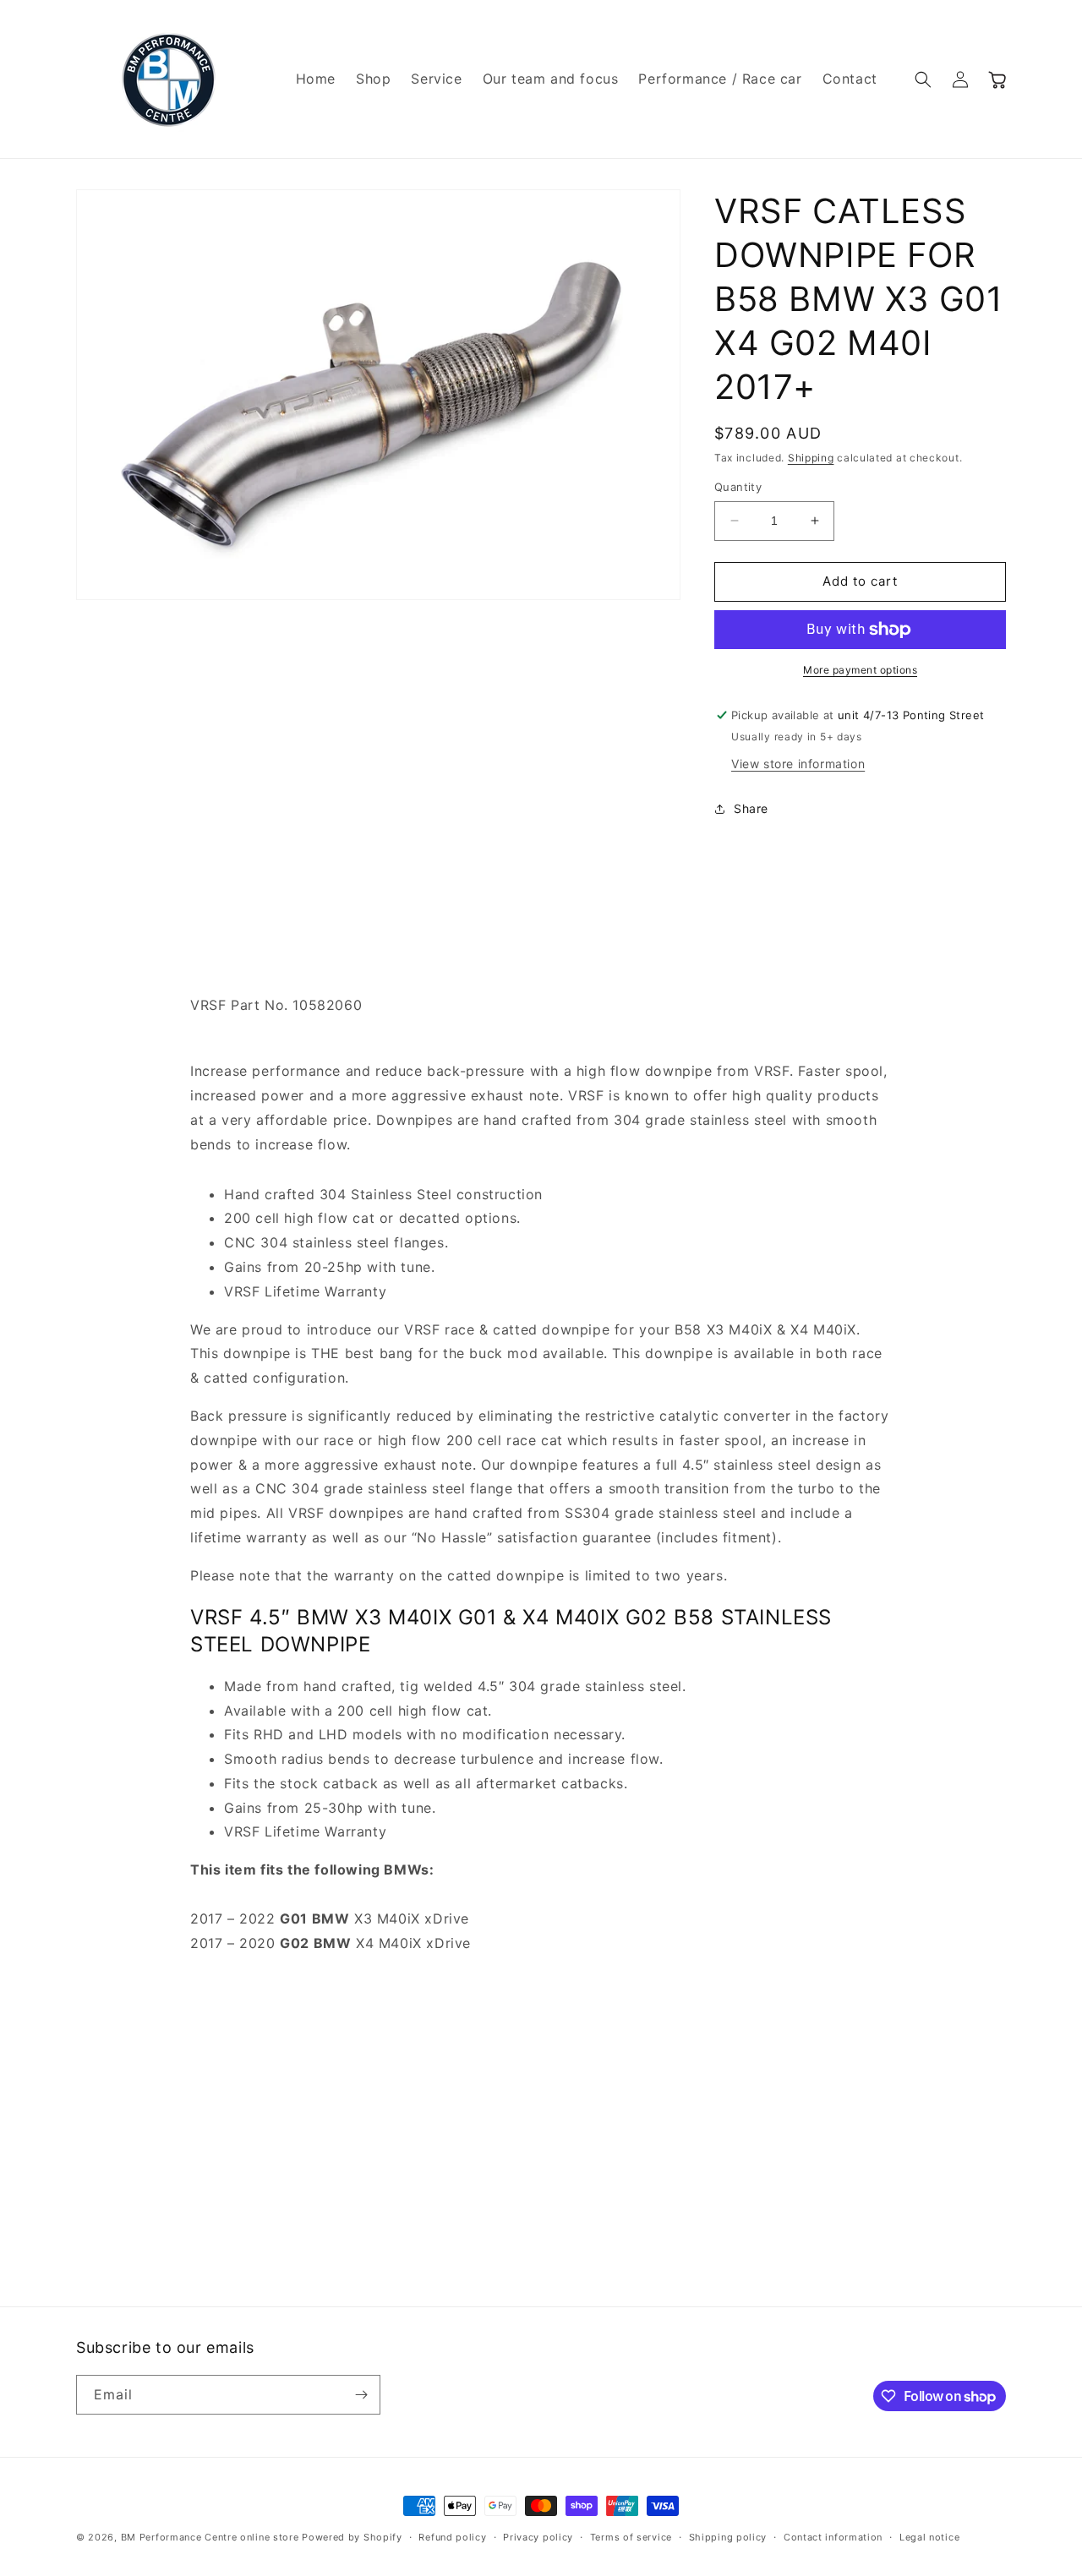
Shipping (811, 458)
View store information (798, 764)
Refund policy (452, 2537)
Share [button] (751, 808)
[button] (923, 79)
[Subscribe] (361, 2395)
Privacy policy (538, 2537)
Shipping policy (728, 2537)
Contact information (833, 2537)
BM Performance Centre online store (210, 2537)
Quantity (738, 487)
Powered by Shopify (352, 2537)
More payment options (860, 670)
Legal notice (929, 2537)
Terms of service (631, 2537)
